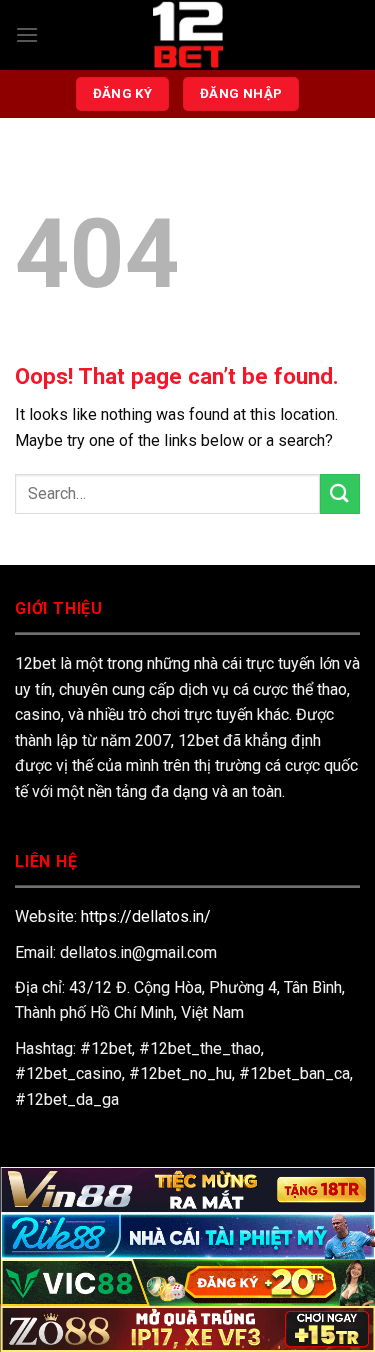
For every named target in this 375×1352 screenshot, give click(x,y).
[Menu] (27, 34)
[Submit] (340, 493)
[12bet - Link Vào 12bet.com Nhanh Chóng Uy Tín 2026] (188, 35)
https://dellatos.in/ (146, 916)
